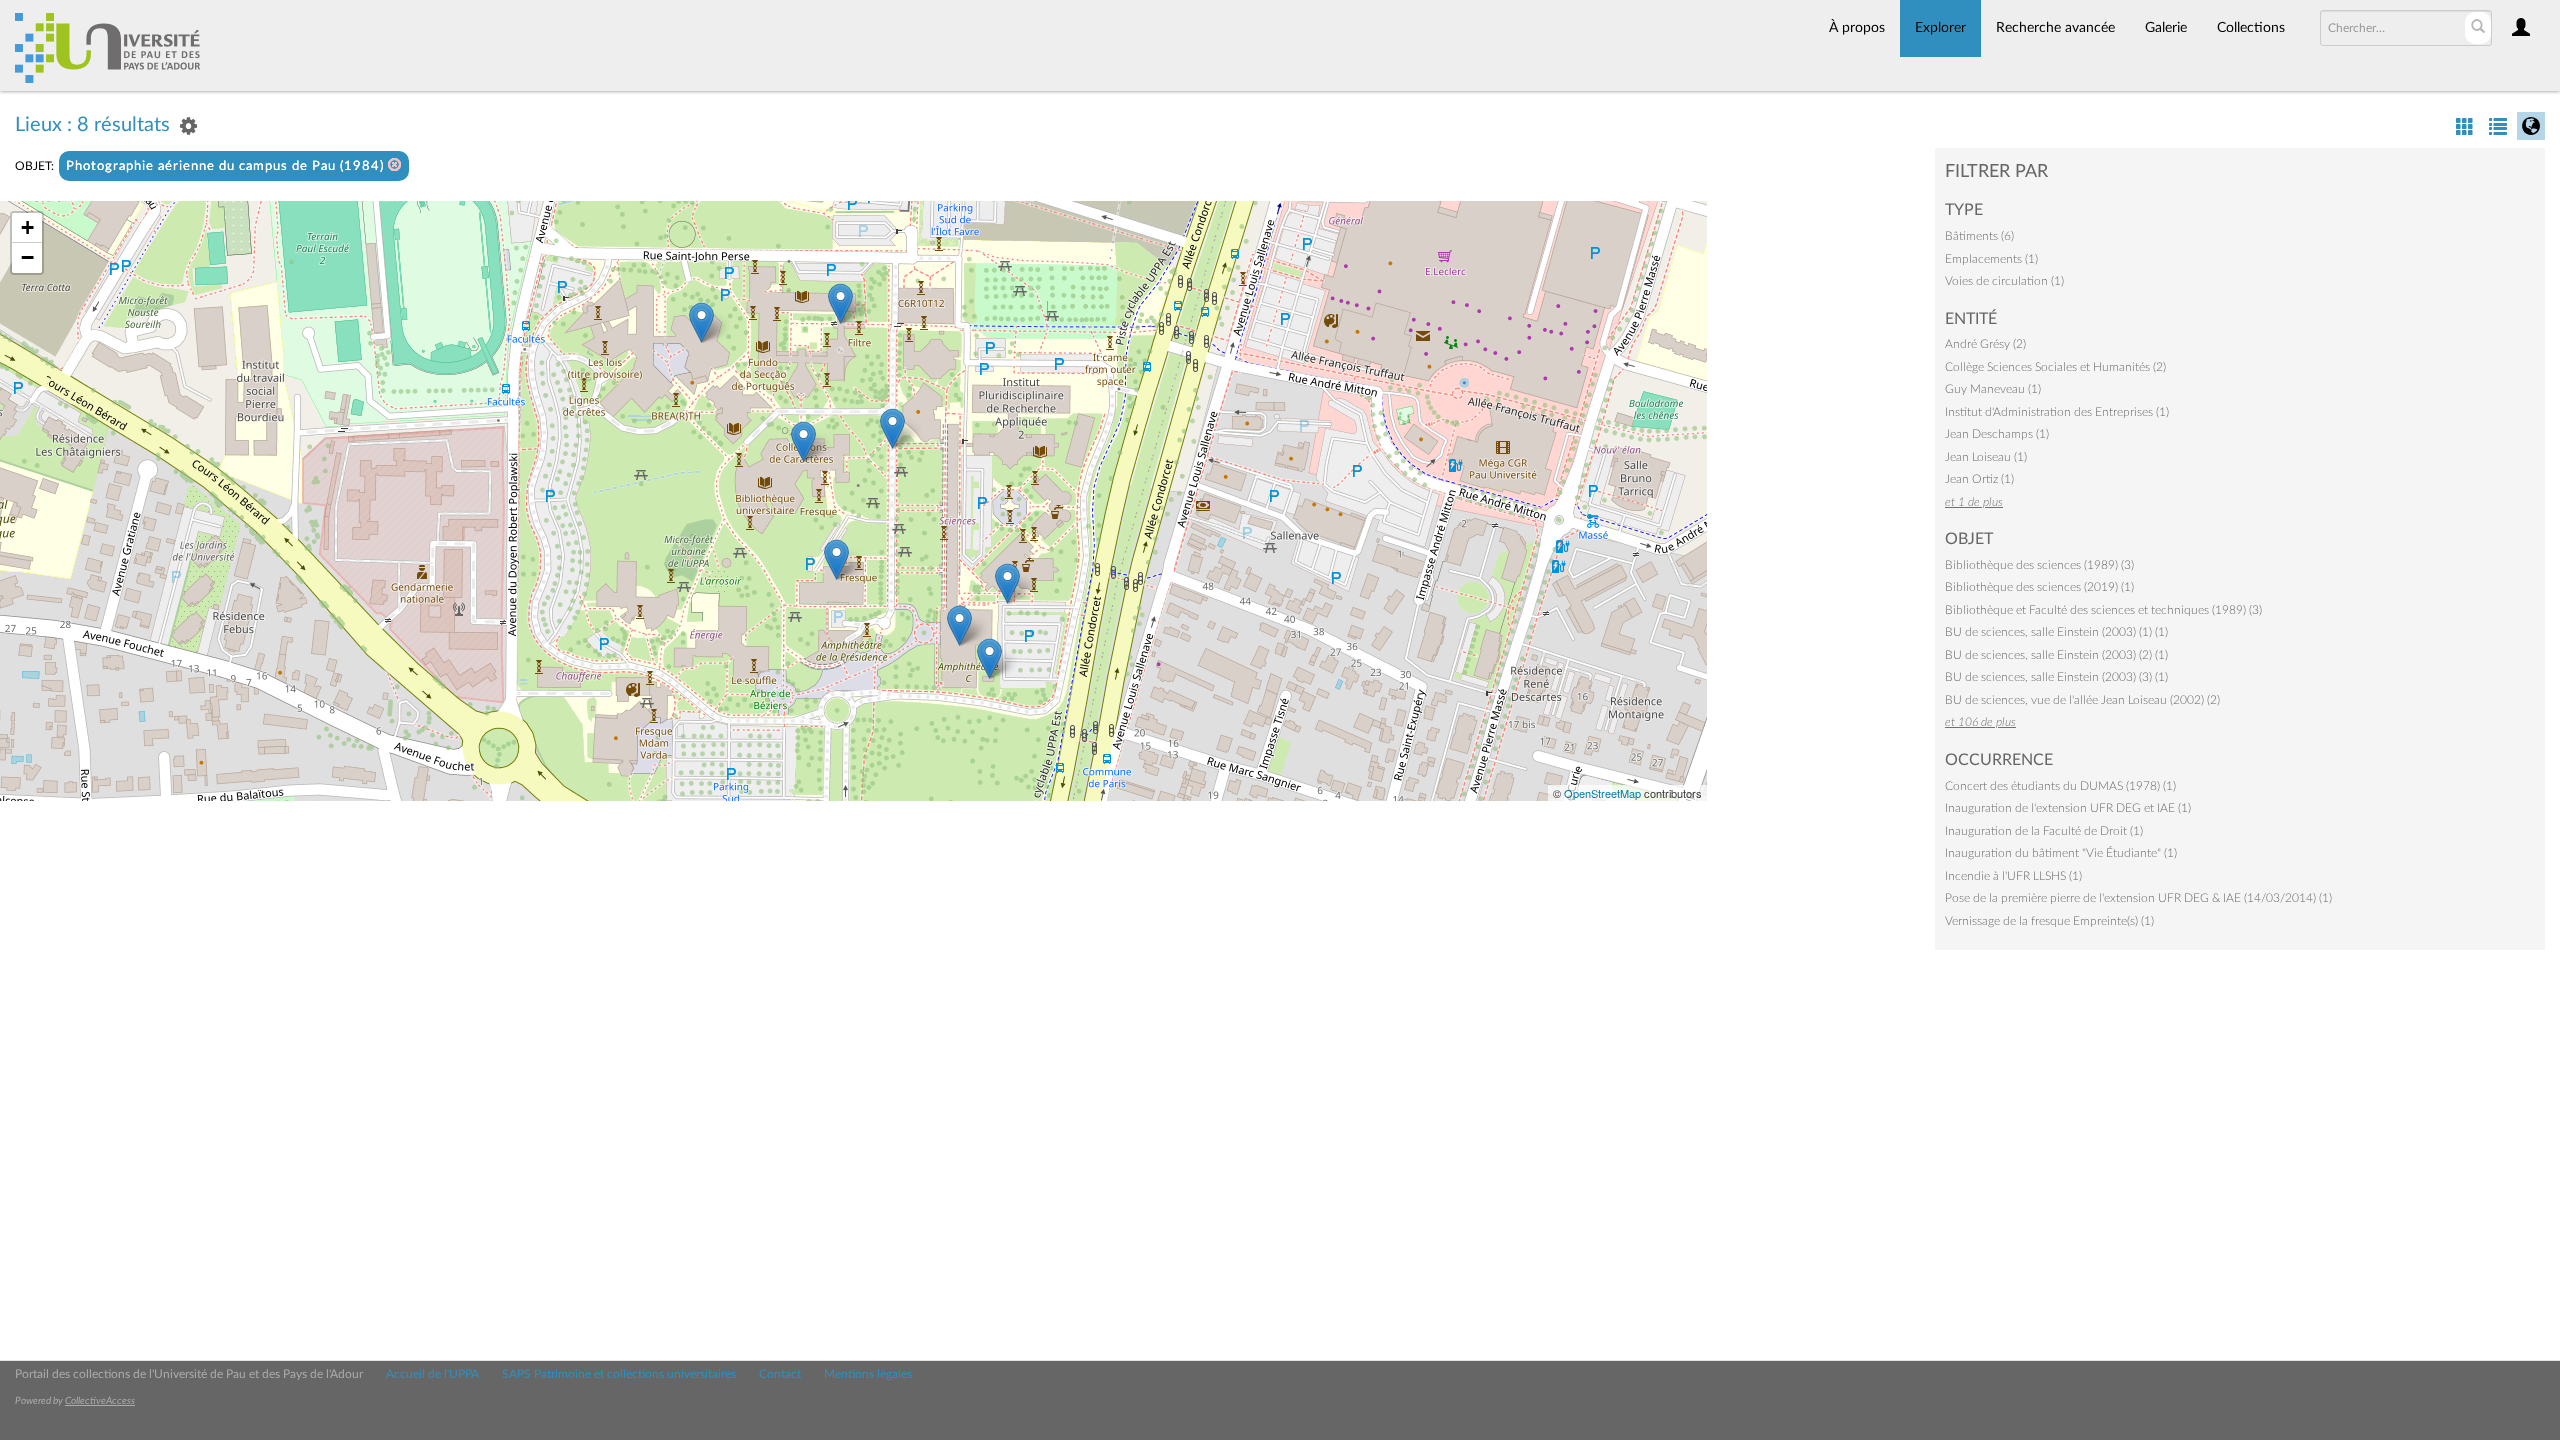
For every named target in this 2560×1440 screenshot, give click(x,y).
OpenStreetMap (1602, 793)
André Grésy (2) (1985, 344)
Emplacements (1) (1991, 259)
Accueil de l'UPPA (432, 1374)
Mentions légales (868, 1374)
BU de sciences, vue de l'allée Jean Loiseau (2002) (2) (2082, 700)
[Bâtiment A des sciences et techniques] (959, 625)
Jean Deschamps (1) (1997, 434)
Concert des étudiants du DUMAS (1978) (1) (2060, 786)
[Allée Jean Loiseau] (892, 428)
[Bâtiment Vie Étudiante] (836, 559)
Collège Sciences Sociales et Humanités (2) (2055, 367)
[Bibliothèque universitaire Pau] (803, 441)
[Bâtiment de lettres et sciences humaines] (840, 303)
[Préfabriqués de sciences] (1007, 583)
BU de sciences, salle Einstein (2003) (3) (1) (2056, 677)
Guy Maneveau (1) (1993, 389)
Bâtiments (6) (1979, 236)
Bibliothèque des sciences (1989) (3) (2039, 565)
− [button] (27, 257)
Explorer (1940, 28)
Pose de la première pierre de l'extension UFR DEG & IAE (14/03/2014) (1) (2138, 898)
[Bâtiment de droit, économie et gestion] (701, 322)
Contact (780, 1374)
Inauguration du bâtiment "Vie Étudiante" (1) (2061, 853)
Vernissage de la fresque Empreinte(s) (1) (2049, 921)
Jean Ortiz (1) (1979, 479)
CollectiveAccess (100, 1401)
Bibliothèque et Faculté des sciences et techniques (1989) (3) (2103, 610)
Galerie (2166, 28)
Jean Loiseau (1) (1986, 457)
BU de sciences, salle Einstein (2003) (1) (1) (2056, 632)
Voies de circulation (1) (2004, 281)
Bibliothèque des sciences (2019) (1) (2039, 587)
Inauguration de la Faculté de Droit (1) (2044, 831)
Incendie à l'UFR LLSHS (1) (2013, 876)
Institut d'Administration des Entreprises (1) (2057, 412)
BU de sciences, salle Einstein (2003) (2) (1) (2056, 655)
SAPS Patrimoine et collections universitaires (619, 1374)
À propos (1857, 28)
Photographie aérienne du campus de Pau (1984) (227, 166)
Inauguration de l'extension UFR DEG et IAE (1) (2068, 808)
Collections (2251, 28)
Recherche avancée (2055, 28)
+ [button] (27, 227)
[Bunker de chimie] (989, 658)
